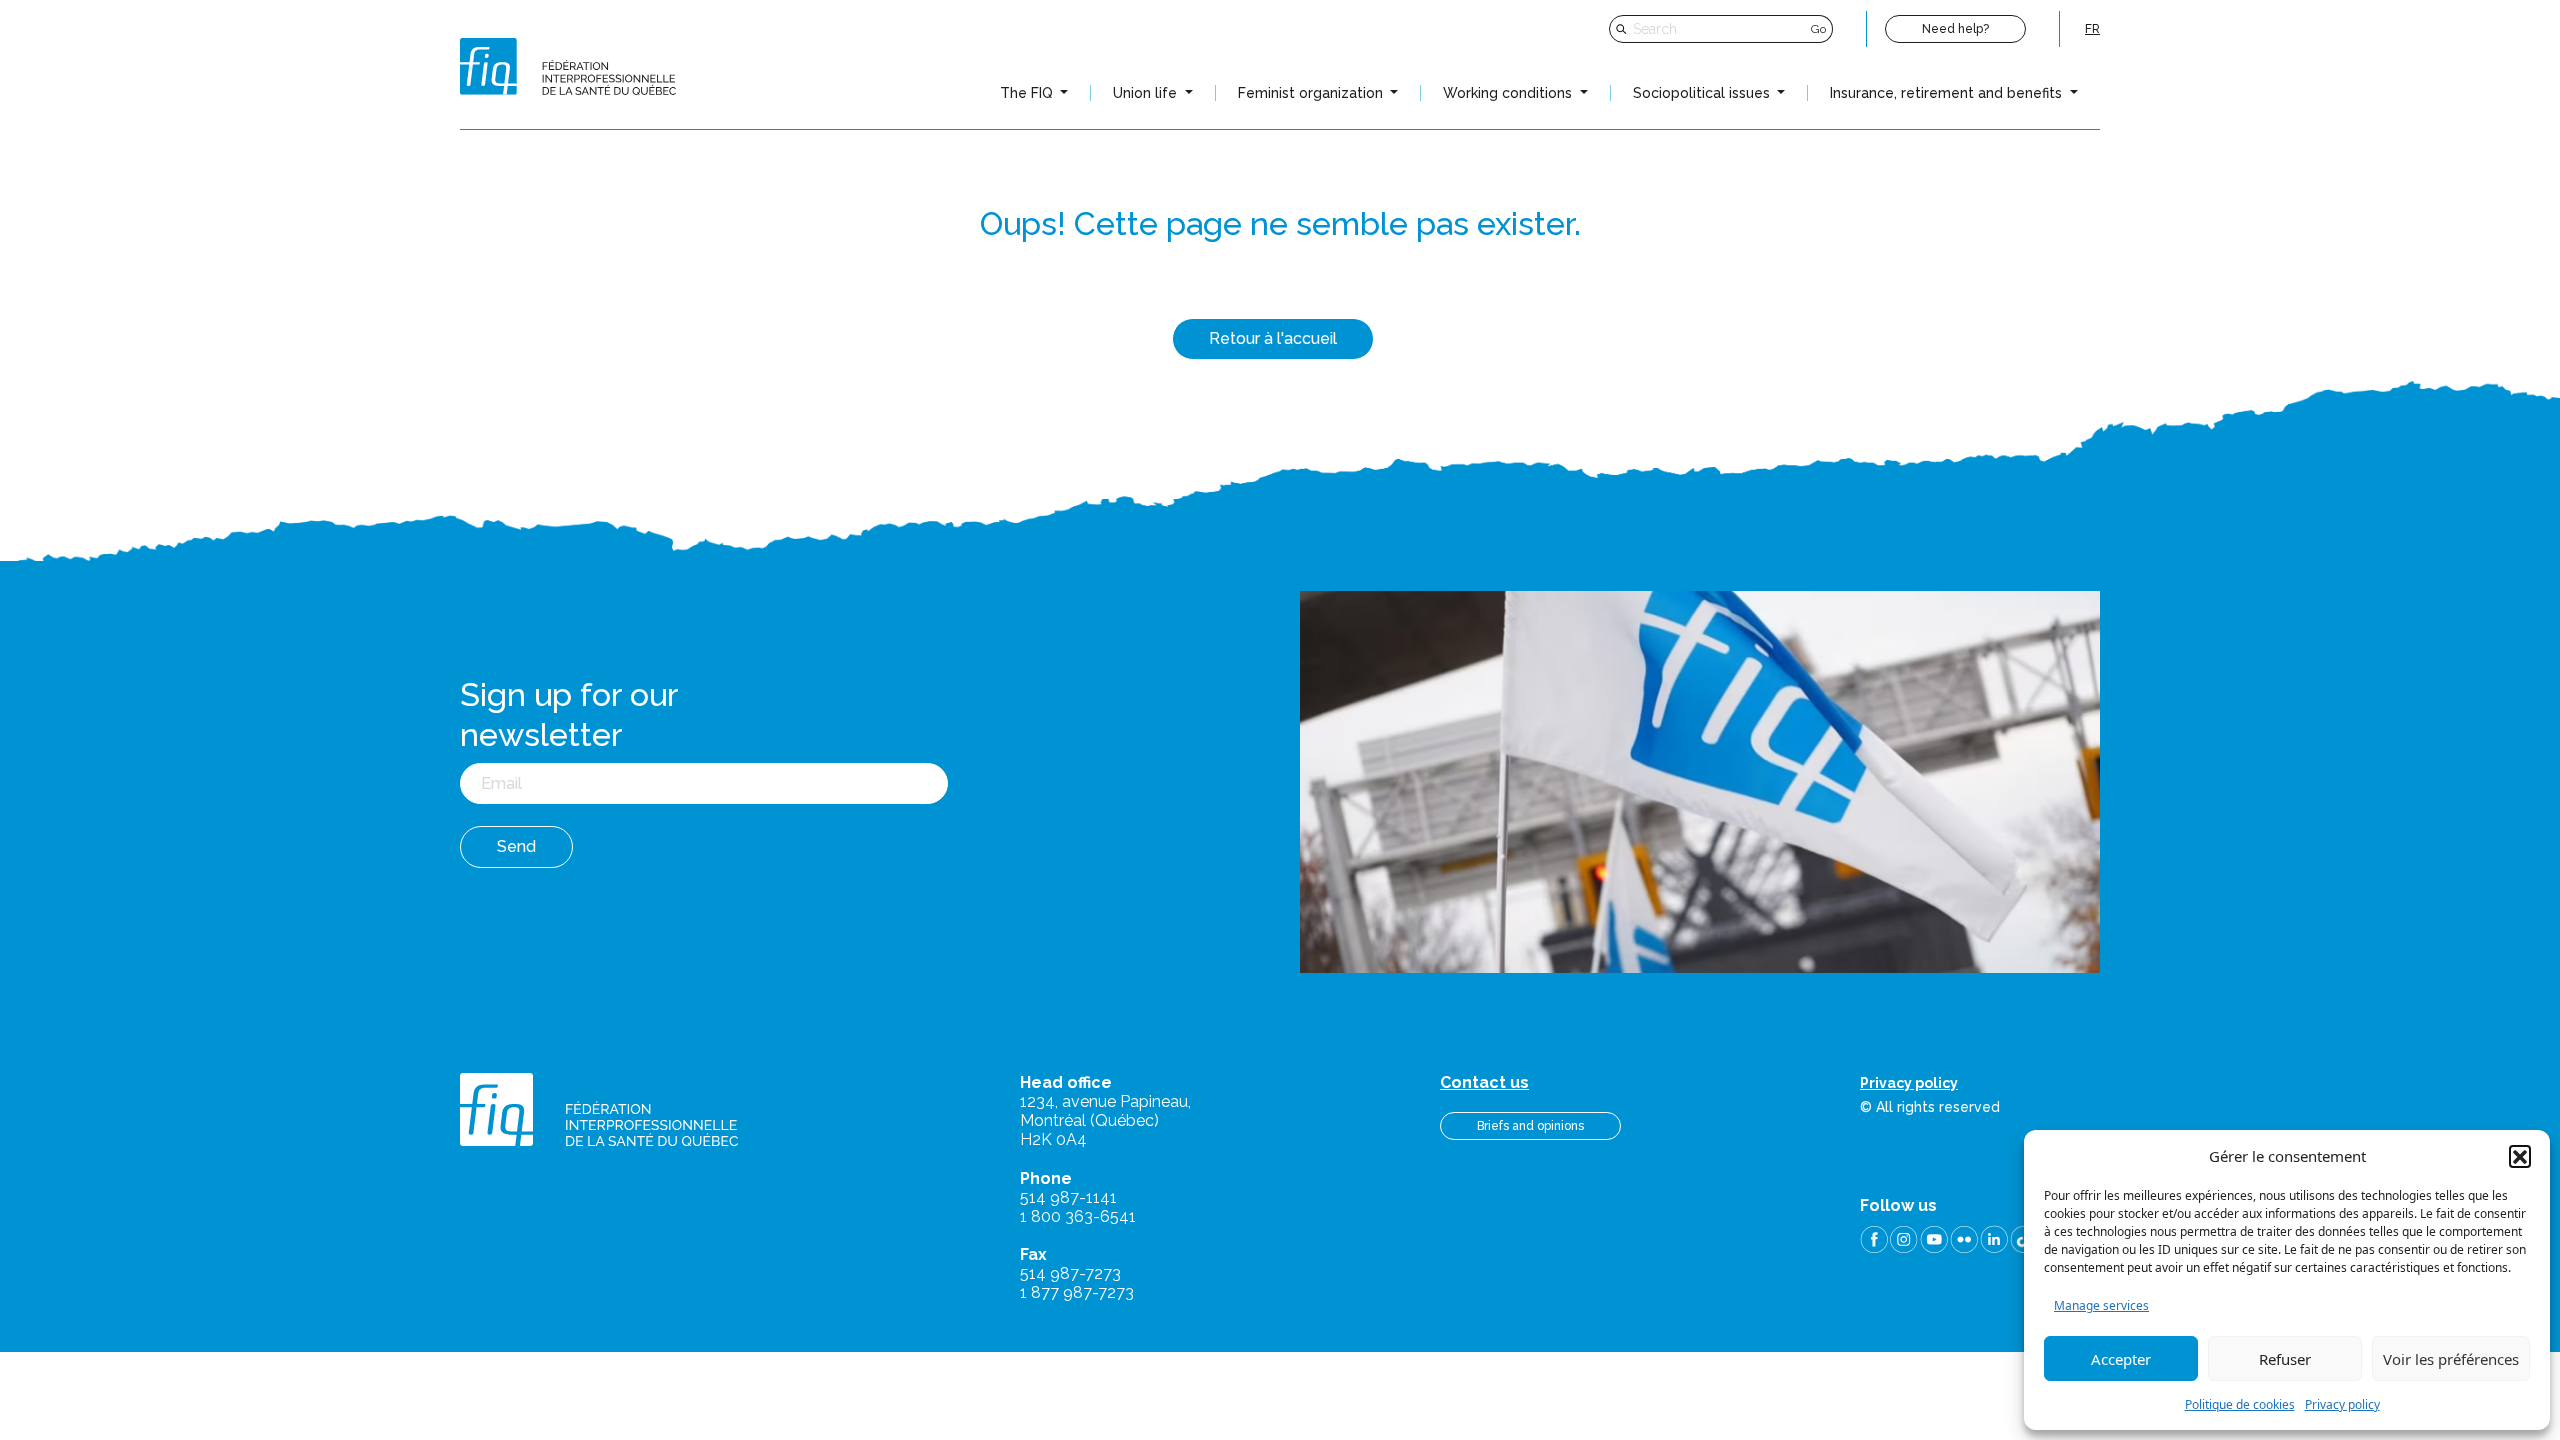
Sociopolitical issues (1703, 93)
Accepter (2121, 1359)
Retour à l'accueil (1273, 338)
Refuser (2285, 1359)
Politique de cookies (2240, 1404)
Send (516, 846)
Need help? (1955, 29)
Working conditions (1509, 93)
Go (1818, 29)
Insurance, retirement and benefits (1948, 93)
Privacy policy (2342, 1404)
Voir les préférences (2451, 1359)
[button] (2520, 1156)
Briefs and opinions (1530, 1126)
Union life (1147, 93)
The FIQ (1028, 93)
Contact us (1484, 1082)
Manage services (2101, 1305)
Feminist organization (1312, 93)
